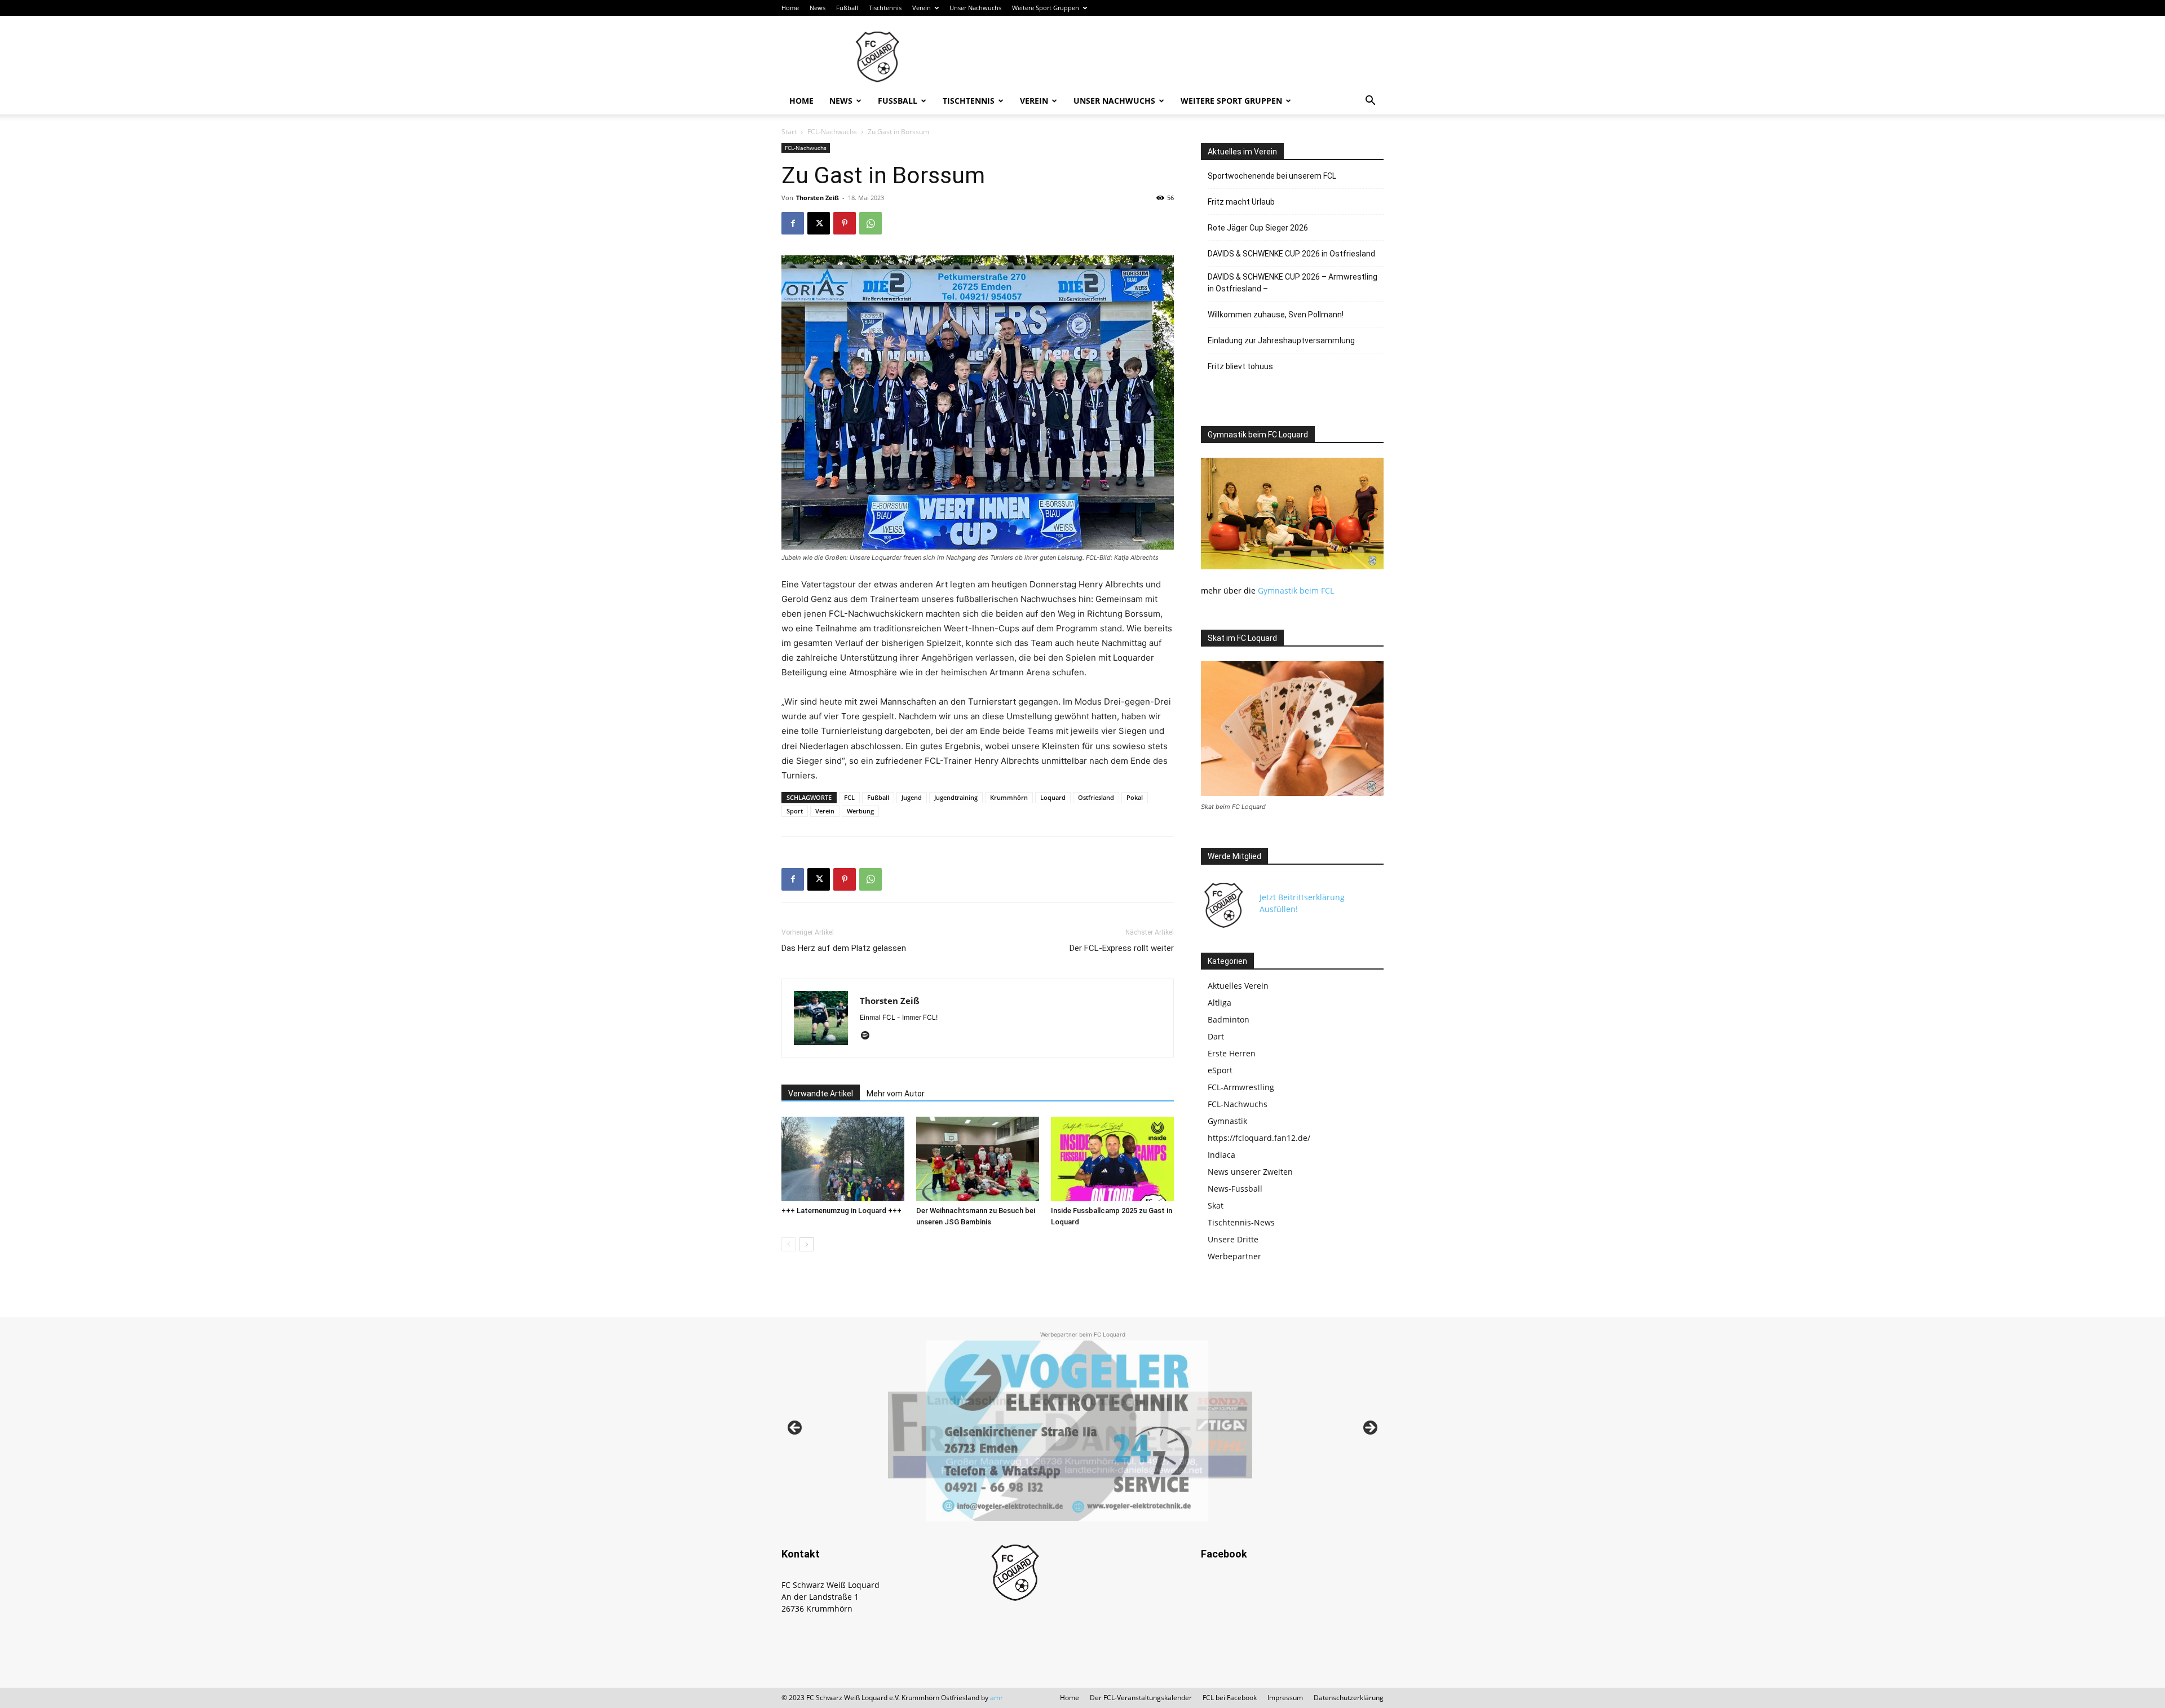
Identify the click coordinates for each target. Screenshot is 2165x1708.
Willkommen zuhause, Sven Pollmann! (1276, 315)
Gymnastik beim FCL (1296, 590)
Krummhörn (1009, 797)
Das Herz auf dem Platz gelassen (844, 948)
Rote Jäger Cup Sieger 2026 (1258, 228)
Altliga (1220, 1003)
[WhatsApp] (871, 223)
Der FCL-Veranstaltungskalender (1141, 1698)
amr (997, 1698)
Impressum (1285, 1698)
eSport (1220, 1070)
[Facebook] (793, 223)
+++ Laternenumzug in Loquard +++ (841, 1211)
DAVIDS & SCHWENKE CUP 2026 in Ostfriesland (1291, 254)
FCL (849, 797)
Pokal (1135, 797)
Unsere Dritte (1233, 1239)
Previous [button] (796, 1428)
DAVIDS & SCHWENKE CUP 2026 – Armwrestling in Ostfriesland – (1293, 283)
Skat (1216, 1205)
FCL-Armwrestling (1241, 1087)
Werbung (860, 811)
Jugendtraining (956, 797)
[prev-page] (788, 1244)
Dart (1216, 1036)
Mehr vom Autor (896, 1094)
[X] (819, 223)
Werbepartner (1234, 1256)
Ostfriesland (1096, 797)
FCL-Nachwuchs (832, 132)
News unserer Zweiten (1250, 1172)
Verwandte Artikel (821, 1094)
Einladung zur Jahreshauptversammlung (1281, 340)
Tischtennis (885, 8)
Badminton (1229, 1019)
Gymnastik (1227, 1121)
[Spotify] (869, 1036)
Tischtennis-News (1241, 1222)
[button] (1370, 102)
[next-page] (807, 1244)
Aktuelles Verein (1238, 986)
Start (789, 132)
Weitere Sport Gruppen (1046, 8)
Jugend (912, 797)
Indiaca (1221, 1155)
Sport (795, 811)
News (818, 8)
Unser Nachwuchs (975, 8)
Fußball (847, 8)
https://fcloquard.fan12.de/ (1259, 1138)
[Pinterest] (845, 223)
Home (790, 8)
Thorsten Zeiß (818, 198)
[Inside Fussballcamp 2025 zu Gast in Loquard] (1112, 1159)
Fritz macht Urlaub (1241, 202)
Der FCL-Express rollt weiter (1122, 948)
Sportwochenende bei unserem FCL (1272, 176)
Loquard (1053, 797)
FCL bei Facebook (1230, 1698)
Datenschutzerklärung (1349, 1698)
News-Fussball (1235, 1189)
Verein (922, 8)
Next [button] (1369, 1428)
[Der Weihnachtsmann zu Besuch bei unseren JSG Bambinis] (978, 1159)
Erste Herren (1232, 1053)
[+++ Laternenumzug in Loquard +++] (843, 1159)
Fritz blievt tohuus (1240, 366)
